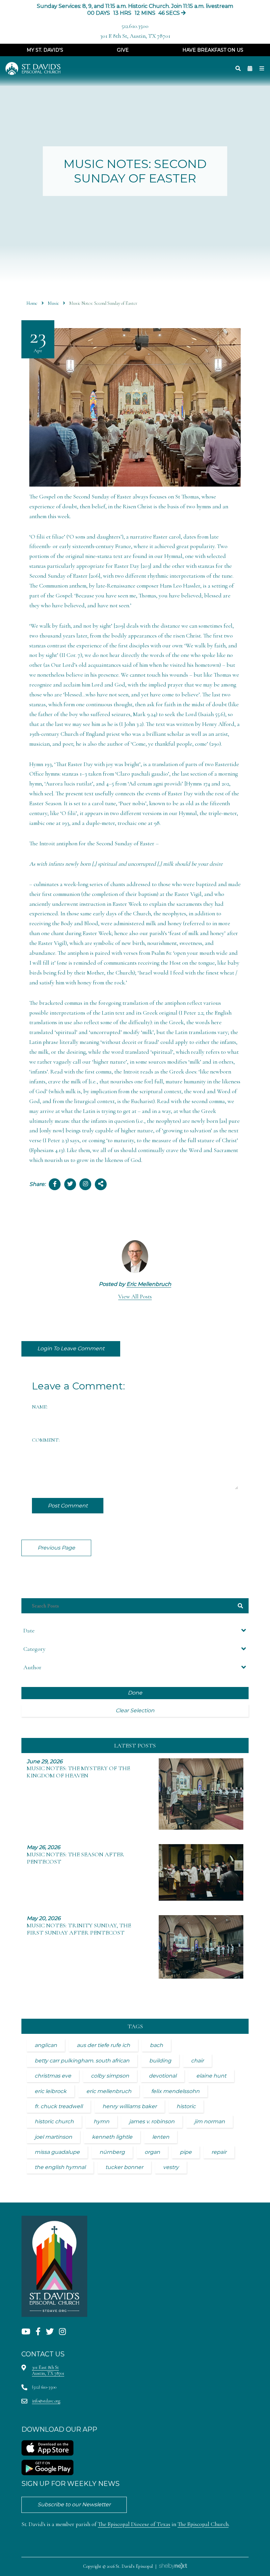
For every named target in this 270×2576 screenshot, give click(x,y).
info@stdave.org (46, 2401)
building (160, 2061)
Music (53, 303)
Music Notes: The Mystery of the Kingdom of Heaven (78, 1772)
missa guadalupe (57, 2152)
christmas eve (53, 2076)
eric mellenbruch (109, 2091)
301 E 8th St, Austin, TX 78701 (135, 36)
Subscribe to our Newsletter (74, 2504)
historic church (54, 2121)
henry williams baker (130, 2106)
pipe (186, 2152)
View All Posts (135, 1297)
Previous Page (56, 1548)
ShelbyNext (173, 2566)
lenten (161, 2137)
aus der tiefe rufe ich (103, 2045)
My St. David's (45, 50)
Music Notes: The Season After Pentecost (75, 1858)
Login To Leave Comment (71, 1348)
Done (135, 1693)
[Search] (238, 69)
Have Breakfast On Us (213, 50)
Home (32, 303)
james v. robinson (152, 2121)
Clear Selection (135, 1710)
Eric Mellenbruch (149, 1284)
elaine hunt (211, 2076)
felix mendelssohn (175, 2091)
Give (123, 50)
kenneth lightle (112, 2137)
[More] (262, 69)
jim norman (210, 2121)
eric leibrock (51, 2091)
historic (186, 2106)
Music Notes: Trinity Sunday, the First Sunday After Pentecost (79, 1929)
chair (197, 2061)
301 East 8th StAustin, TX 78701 (48, 2370)
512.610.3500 (135, 26)
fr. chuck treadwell (59, 2106)
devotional (163, 2076)
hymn (101, 2121)
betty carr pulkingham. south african (82, 2061)
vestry (171, 2167)
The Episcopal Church (203, 2524)
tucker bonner (124, 2167)
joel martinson (53, 2137)
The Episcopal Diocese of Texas (134, 2524)
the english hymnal (60, 2167)
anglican (46, 2045)
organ (152, 2152)
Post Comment (68, 1506)
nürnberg (112, 2152)
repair (219, 2152)
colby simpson (110, 2076)
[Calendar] (250, 69)
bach (156, 2045)
